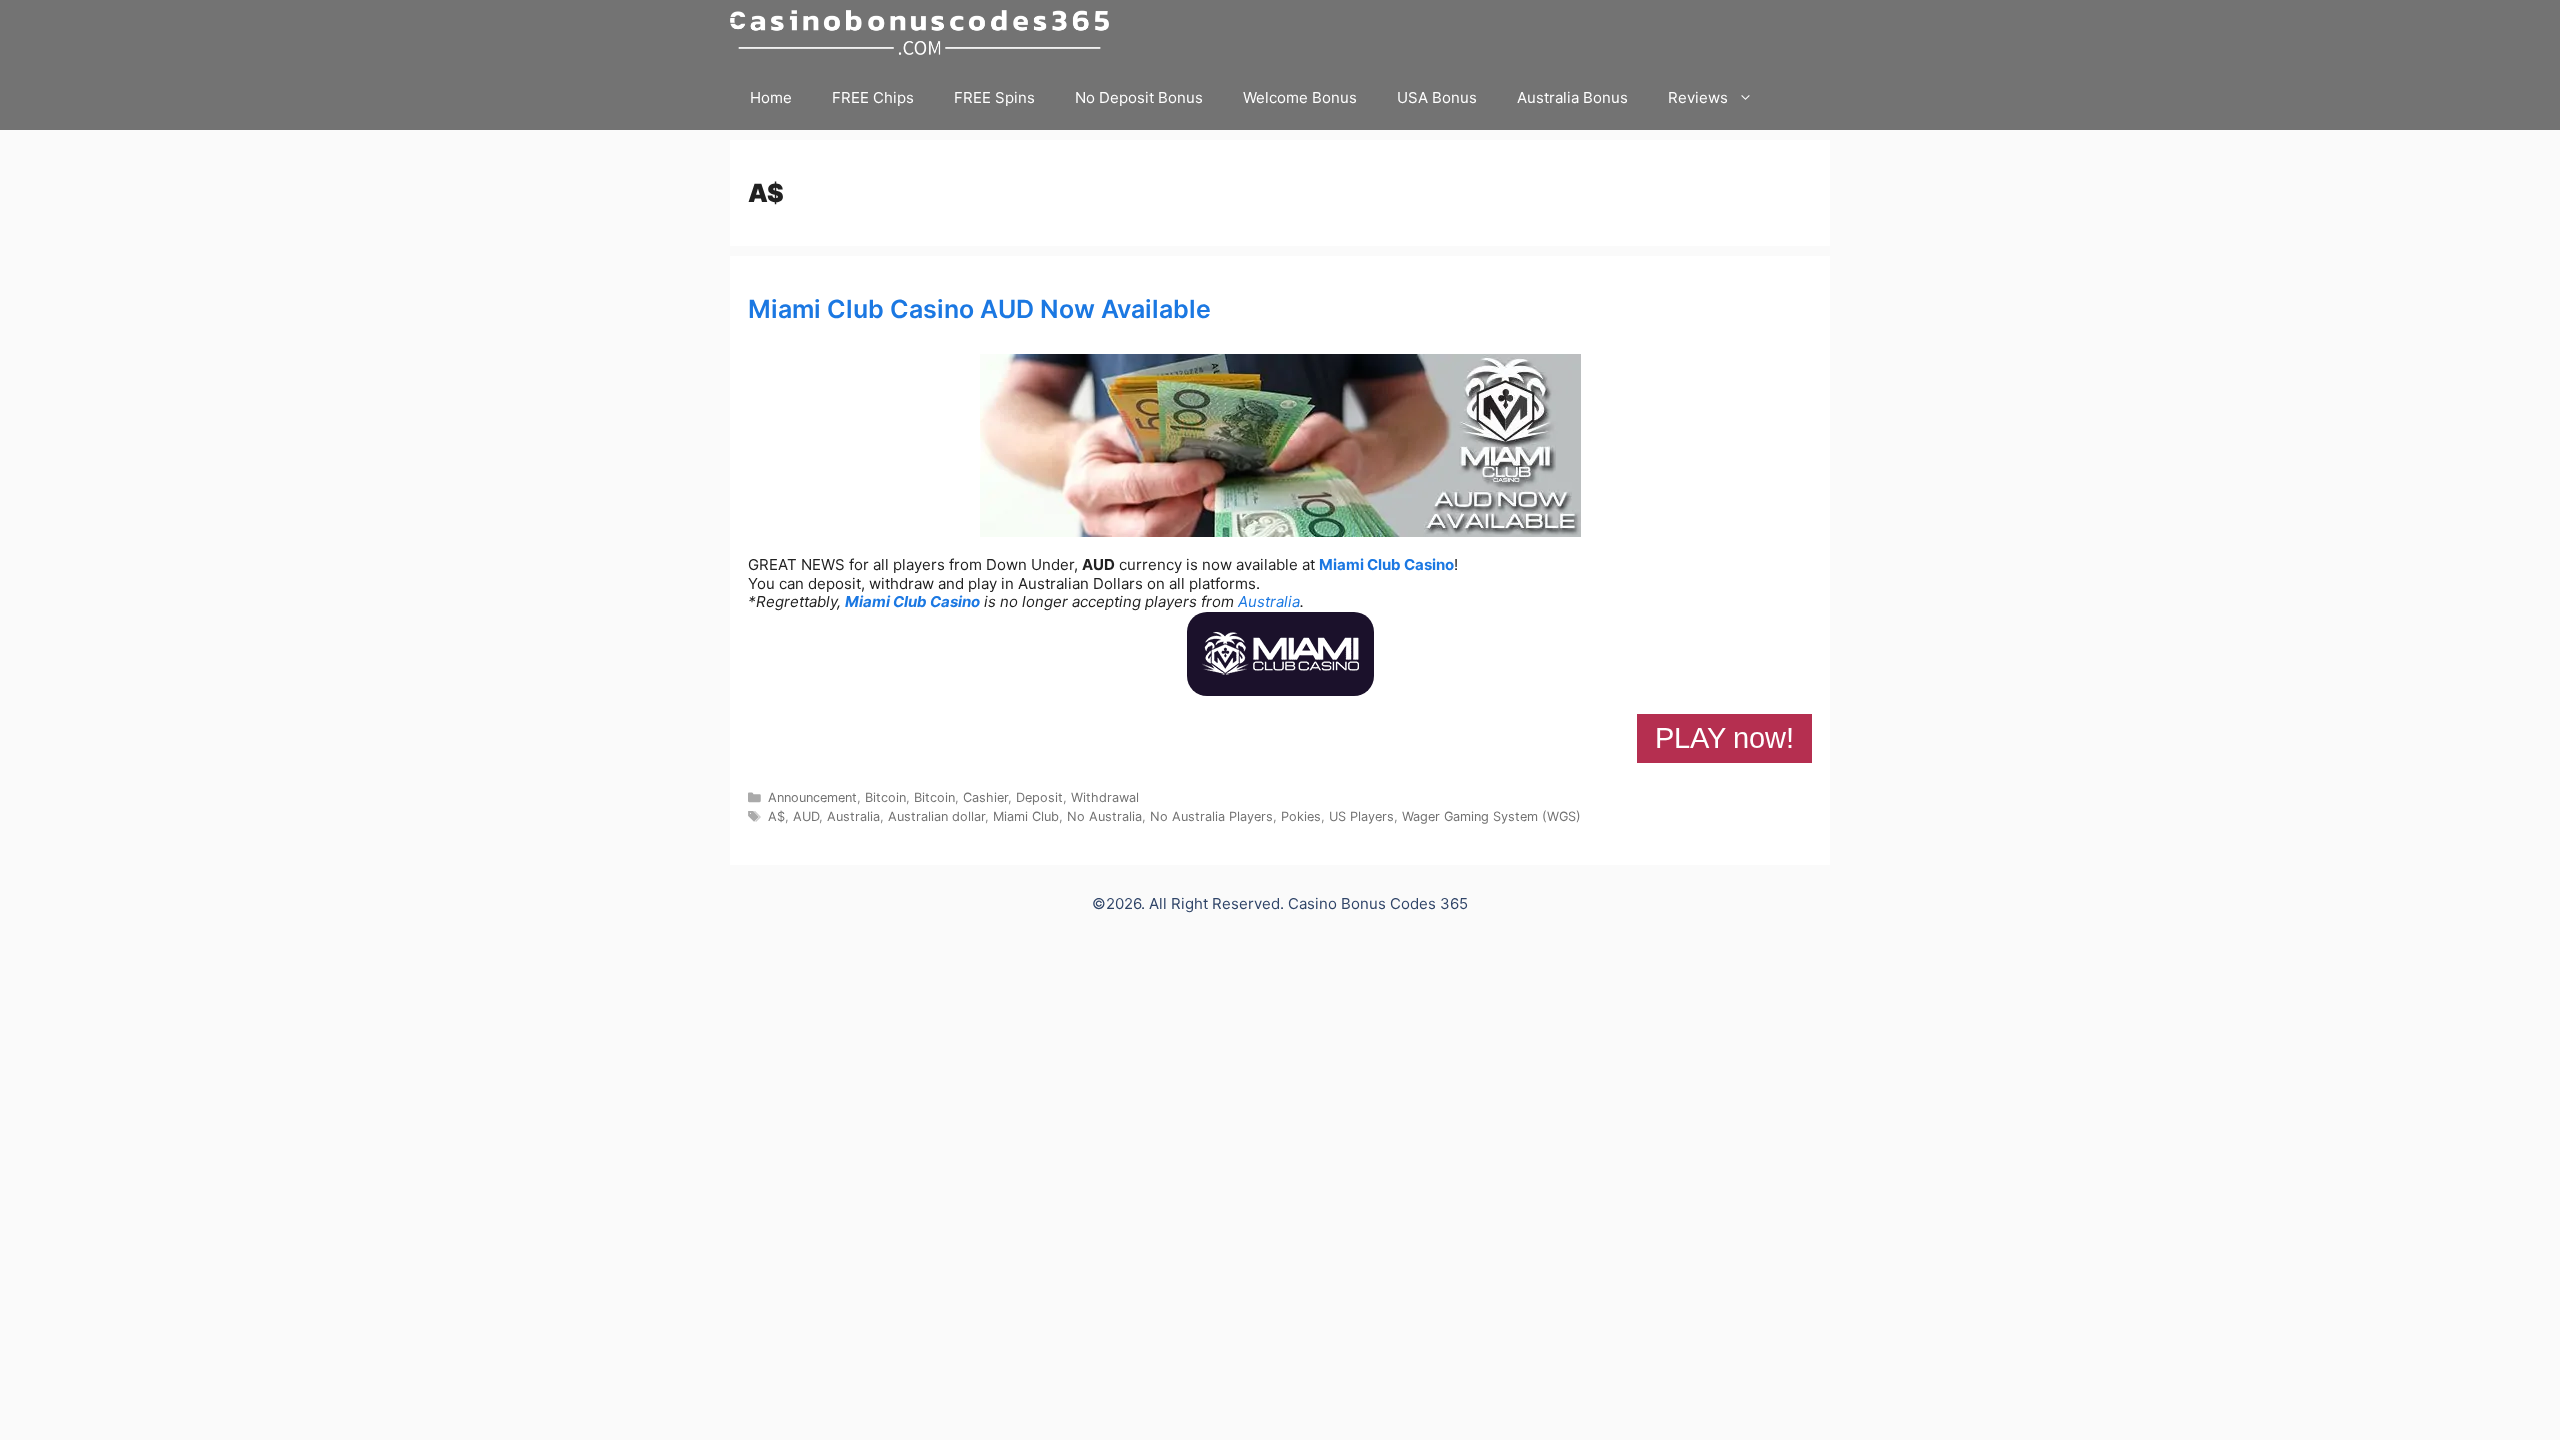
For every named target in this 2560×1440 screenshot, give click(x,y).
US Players (1361, 816)
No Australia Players (1211, 816)
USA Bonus (1437, 97)
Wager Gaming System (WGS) (1491, 816)
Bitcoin (885, 797)
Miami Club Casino (1386, 564)
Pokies (1301, 816)
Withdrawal (1105, 797)
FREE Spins (994, 97)
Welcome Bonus (1300, 97)
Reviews (1698, 97)
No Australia (1104, 816)
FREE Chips (873, 97)
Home (771, 97)
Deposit (1039, 797)
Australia (1269, 601)
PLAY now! (1724, 738)
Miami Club (1026, 816)
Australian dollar (936, 816)
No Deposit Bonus (1139, 97)
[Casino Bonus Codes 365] (924, 32)
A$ (776, 816)
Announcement (812, 797)
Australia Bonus (1572, 97)
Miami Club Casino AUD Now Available (979, 309)
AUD (806, 816)
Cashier (985, 797)
